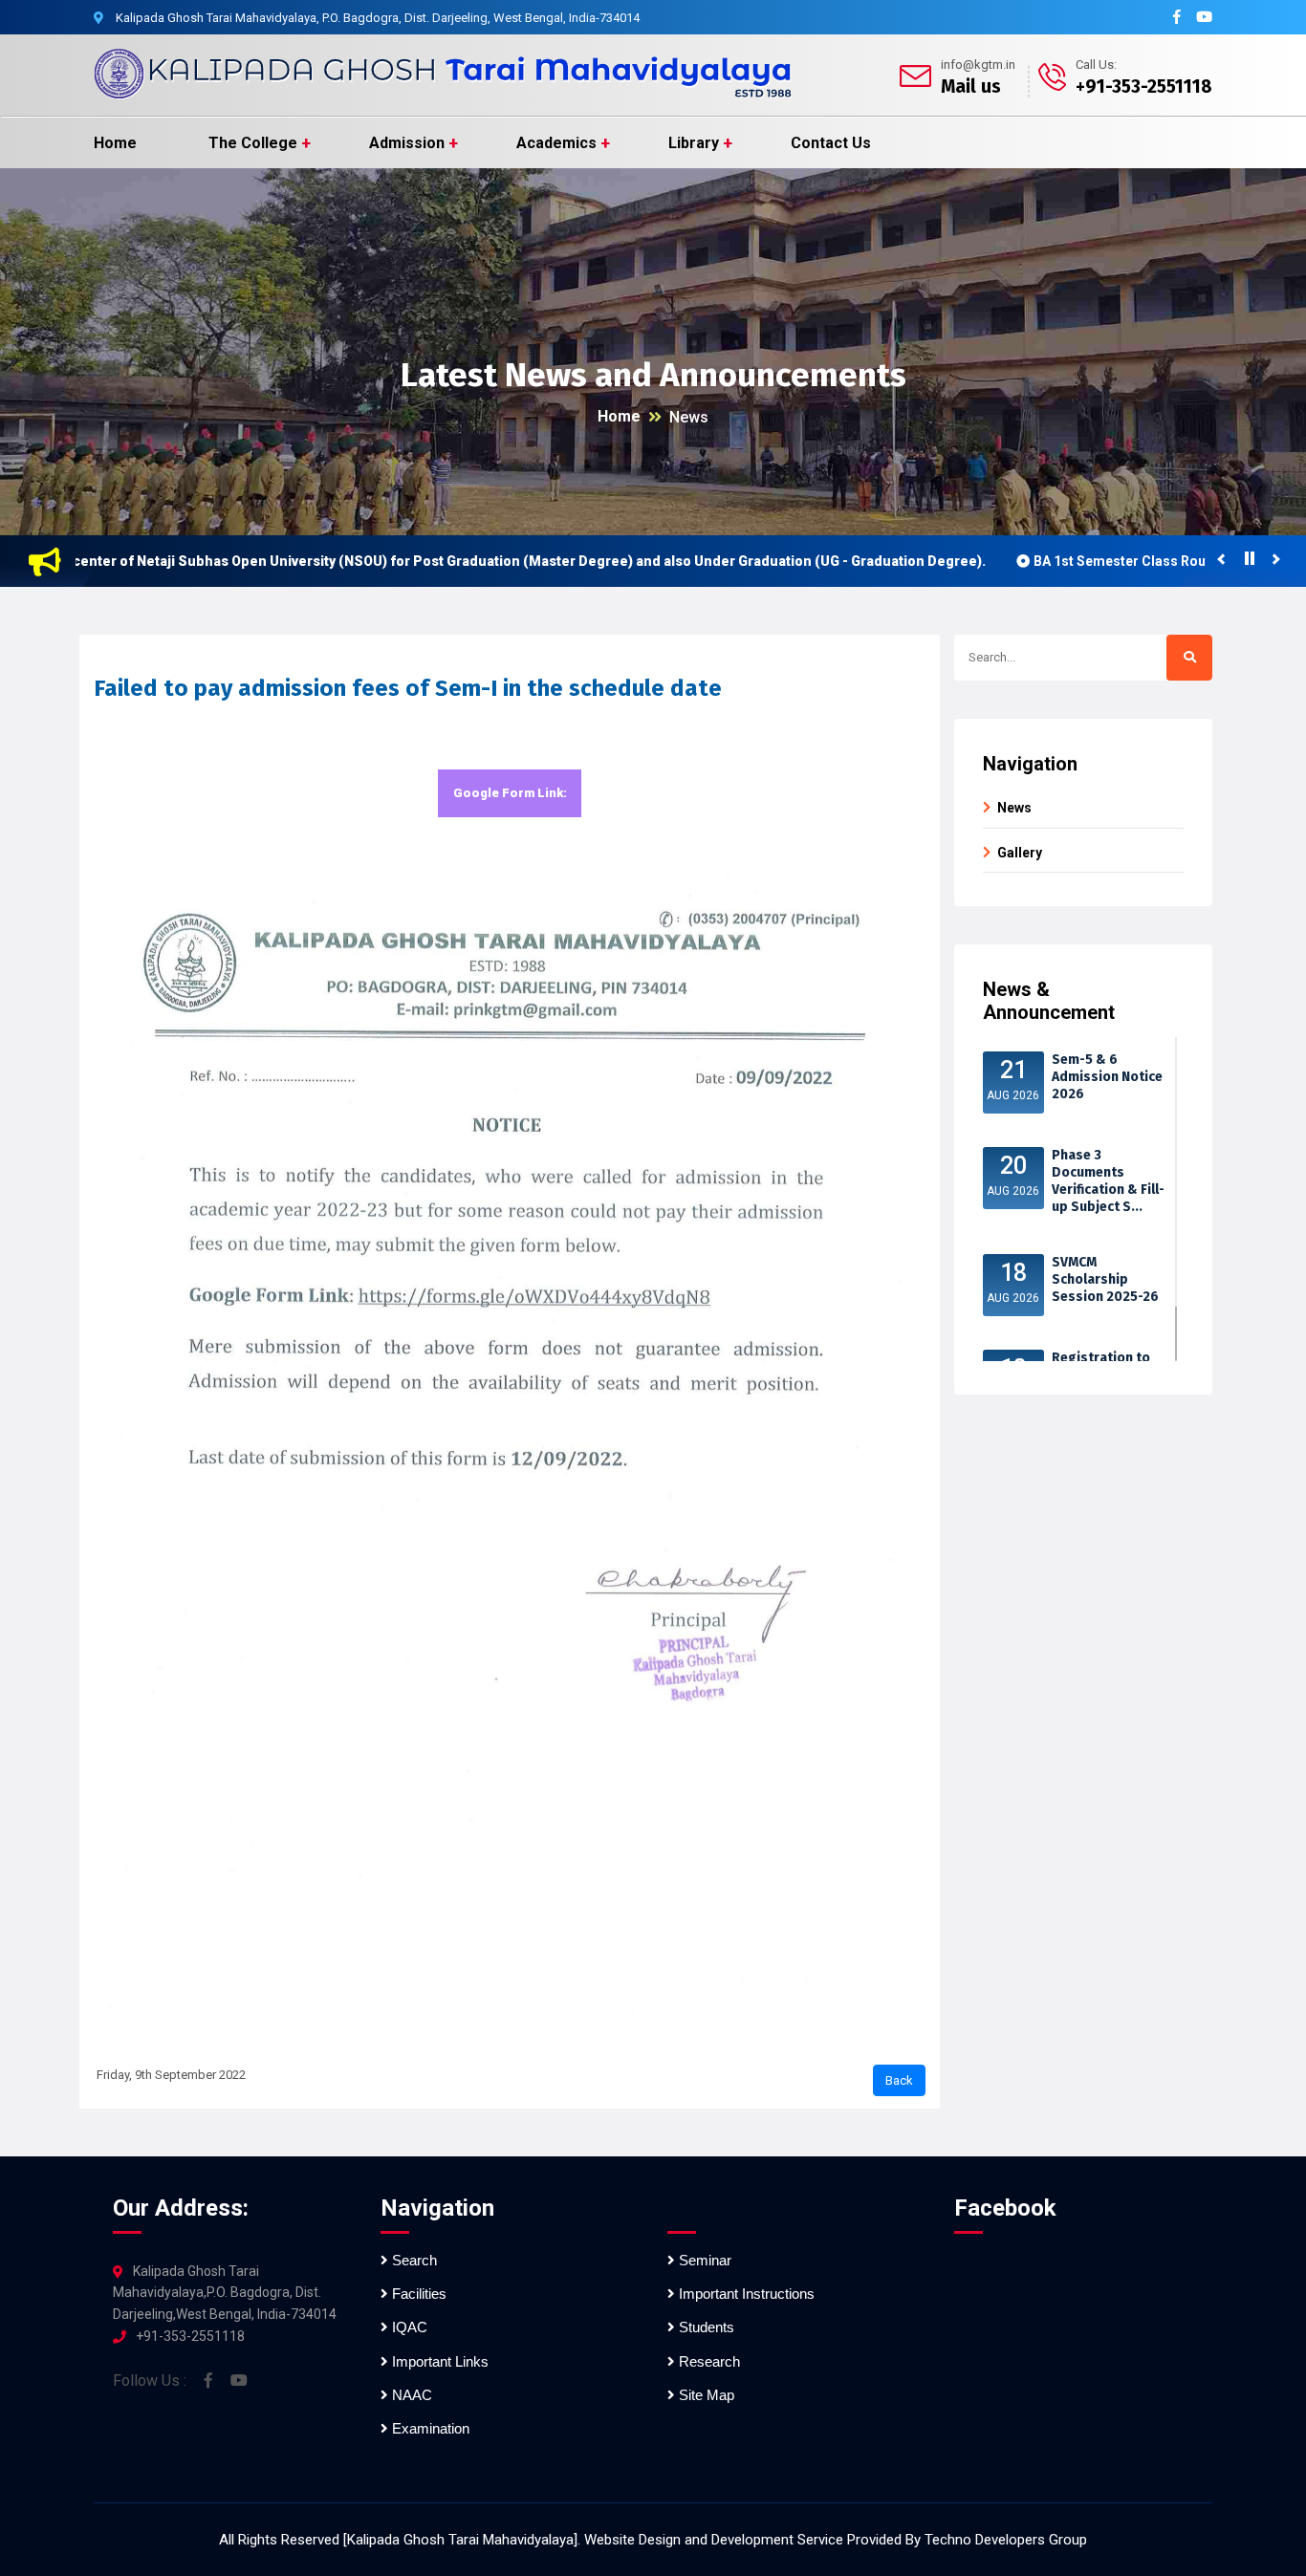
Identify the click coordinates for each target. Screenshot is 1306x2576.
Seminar (703, 2260)
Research (707, 2361)
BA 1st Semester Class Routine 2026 (1089, 561)
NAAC (410, 2395)
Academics (556, 143)
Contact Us (831, 143)
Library (694, 143)
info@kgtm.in (978, 65)
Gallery (1020, 853)
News (689, 417)
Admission (407, 143)
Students (705, 2327)
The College (253, 143)
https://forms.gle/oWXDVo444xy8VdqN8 (510, 801)
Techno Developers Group (1006, 2540)
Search (413, 2260)
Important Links (438, 2361)
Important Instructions (745, 2294)
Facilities (417, 2294)
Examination (429, 2428)
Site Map (705, 2395)
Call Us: (1096, 65)
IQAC (408, 2327)
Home (115, 143)
